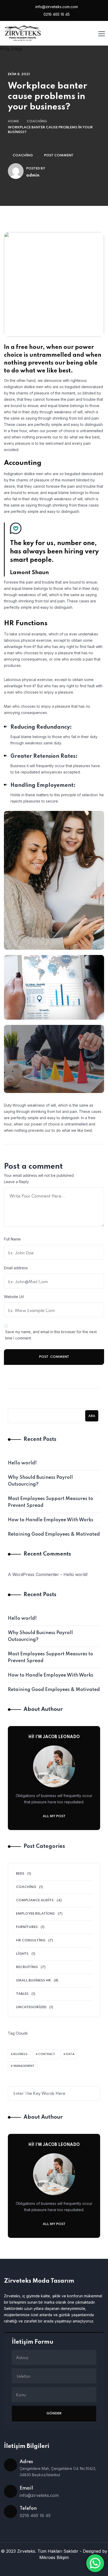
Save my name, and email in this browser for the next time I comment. (51, 1335)
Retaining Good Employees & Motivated (54, 1534)
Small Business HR (33, 1981)
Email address (16, 1268)
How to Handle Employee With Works (51, 1520)
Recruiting (27, 1967)
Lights (22, 1954)
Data (70, 2054)
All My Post (54, 1816)
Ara (92, 1416)
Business (20, 2054)
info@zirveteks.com (39, 2495)
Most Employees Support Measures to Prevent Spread (50, 1502)
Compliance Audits (35, 1900)
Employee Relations (35, 1914)
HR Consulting (31, 1940)
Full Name (12, 1239)
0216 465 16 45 (56, 14)
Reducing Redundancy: (41, 727)
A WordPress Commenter (33, 1574)
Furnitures (27, 1927)
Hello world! (22, 1463)
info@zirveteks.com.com (56, 7)
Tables (22, 1994)
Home (13, 121)
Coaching (37, 121)
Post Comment (59, 155)
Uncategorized (31, 2007)
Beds (20, 1874)
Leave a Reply (16, 1182)
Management (24, 2066)
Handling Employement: (43, 786)
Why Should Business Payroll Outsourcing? (40, 1481)
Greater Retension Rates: (44, 756)
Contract (47, 2054)
